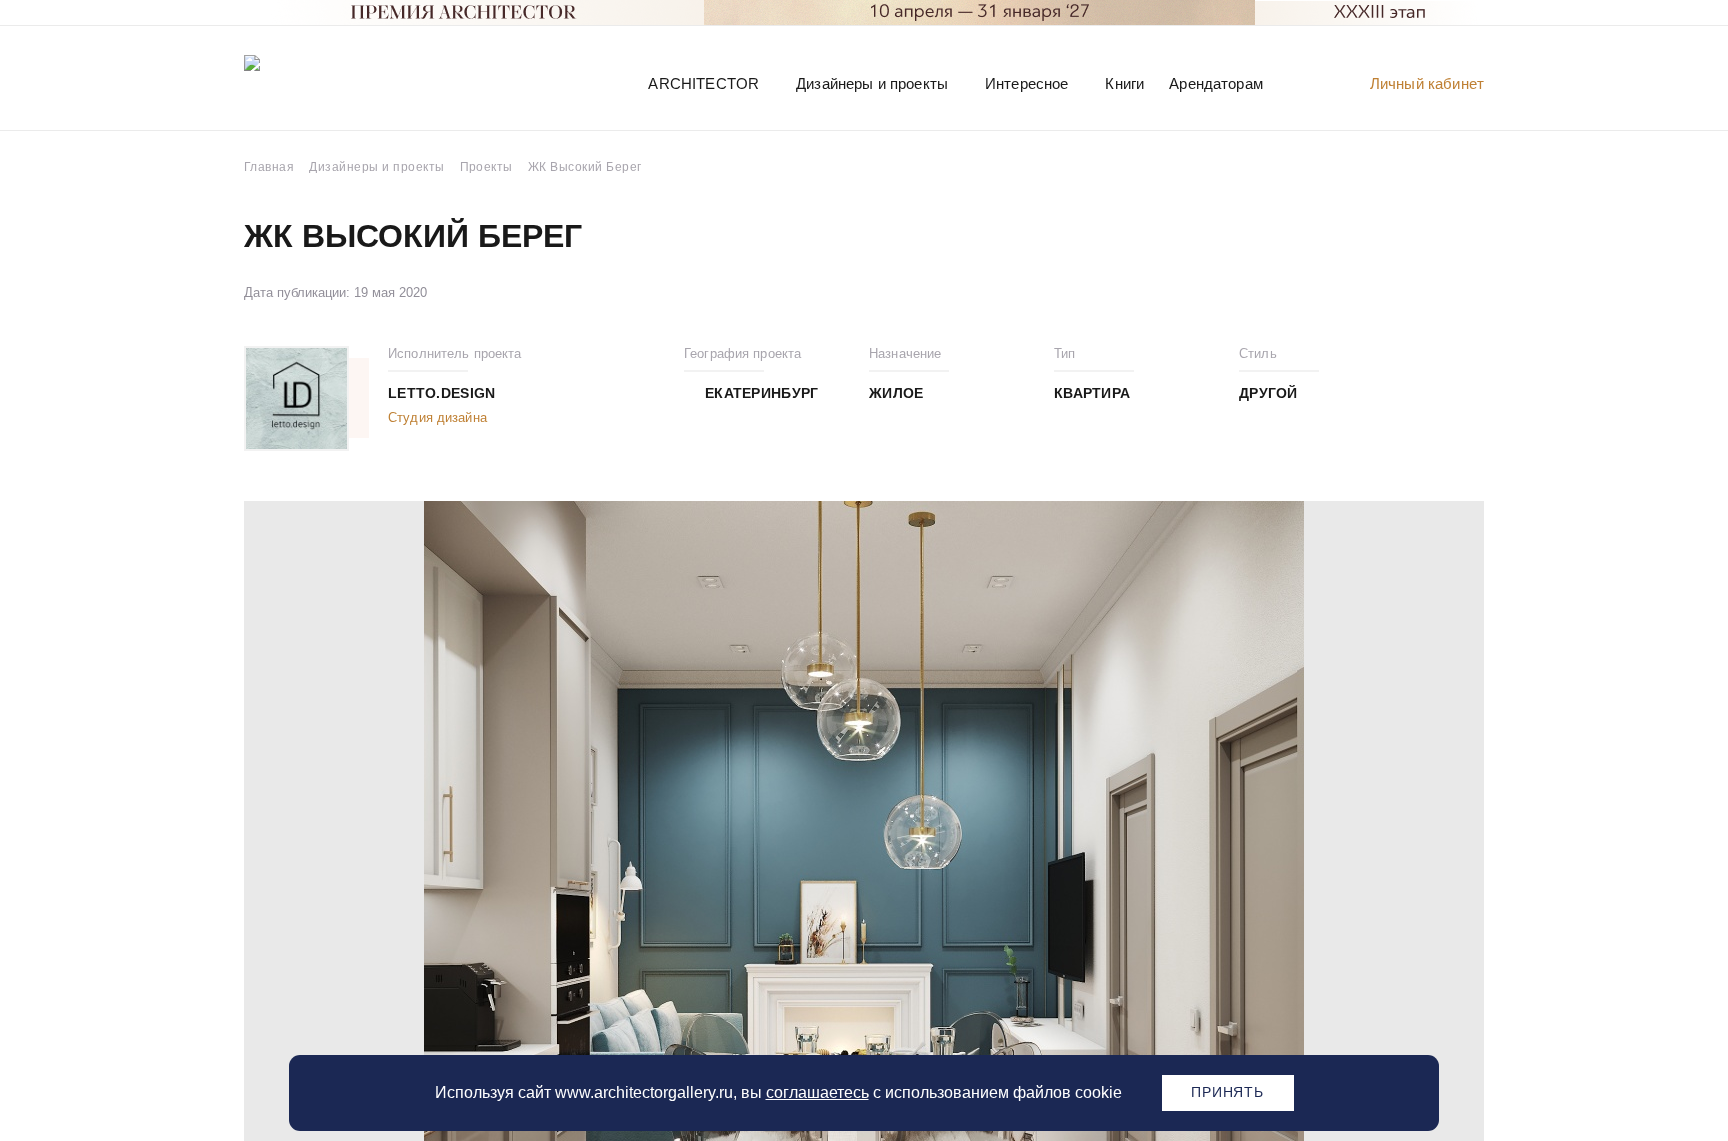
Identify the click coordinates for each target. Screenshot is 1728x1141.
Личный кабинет (1427, 83)
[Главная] (348, 82)
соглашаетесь (817, 1092)
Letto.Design (441, 393)
